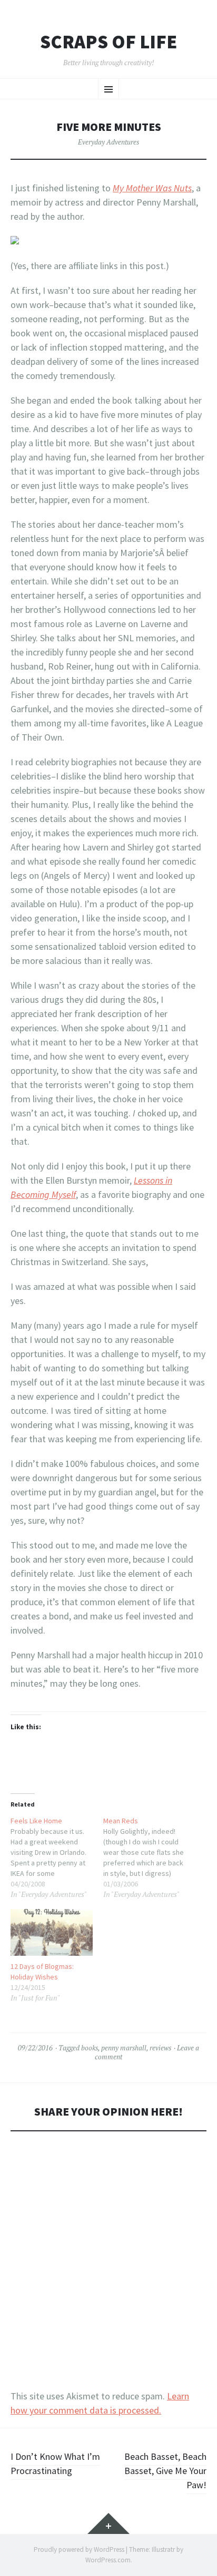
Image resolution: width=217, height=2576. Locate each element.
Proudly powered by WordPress (79, 2549)
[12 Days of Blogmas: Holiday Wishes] (52, 1932)
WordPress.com (108, 2560)
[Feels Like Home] (57, 1857)
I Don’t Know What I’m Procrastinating (55, 2464)
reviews (160, 2048)
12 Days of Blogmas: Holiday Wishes (42, 1972)
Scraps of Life (108, 42)
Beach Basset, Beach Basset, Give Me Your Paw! (165, 2471)
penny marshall (124, 2048)
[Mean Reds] (150, 1857)
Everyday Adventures (108, 142)
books (90, 2048)
